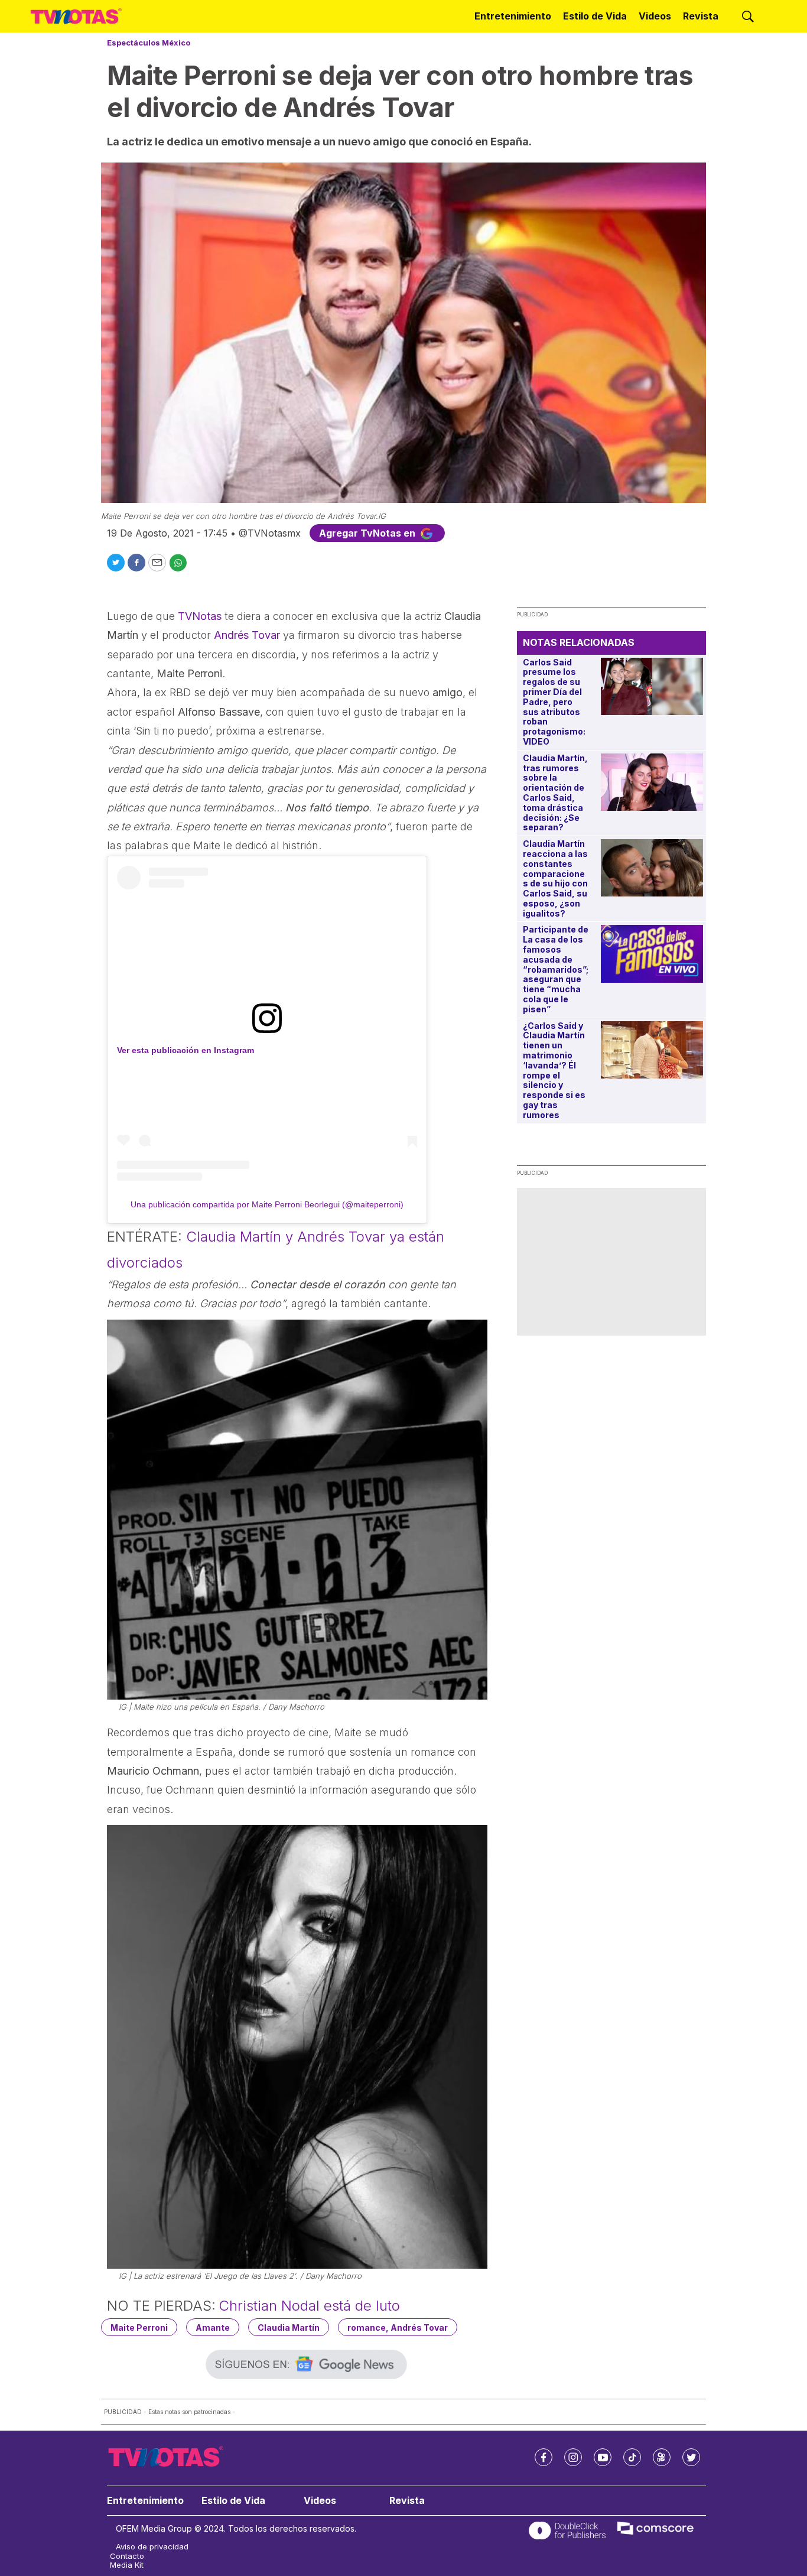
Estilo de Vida (595, 16)
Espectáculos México (149, 43)
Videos (655, 16)
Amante (213, 2328)
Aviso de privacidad (152, 2547)
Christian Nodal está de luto (309, 2306)
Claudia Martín (289, 2328)
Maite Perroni (139, 2328)
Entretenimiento (513, 16)
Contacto (127, 2556)
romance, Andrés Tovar (398, 2328)
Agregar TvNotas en (368, 533)
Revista (701, 16)
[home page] (76, 17)
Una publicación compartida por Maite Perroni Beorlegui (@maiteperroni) (267, 1204)
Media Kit (127, 2565)
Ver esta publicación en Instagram (186, 1050)
